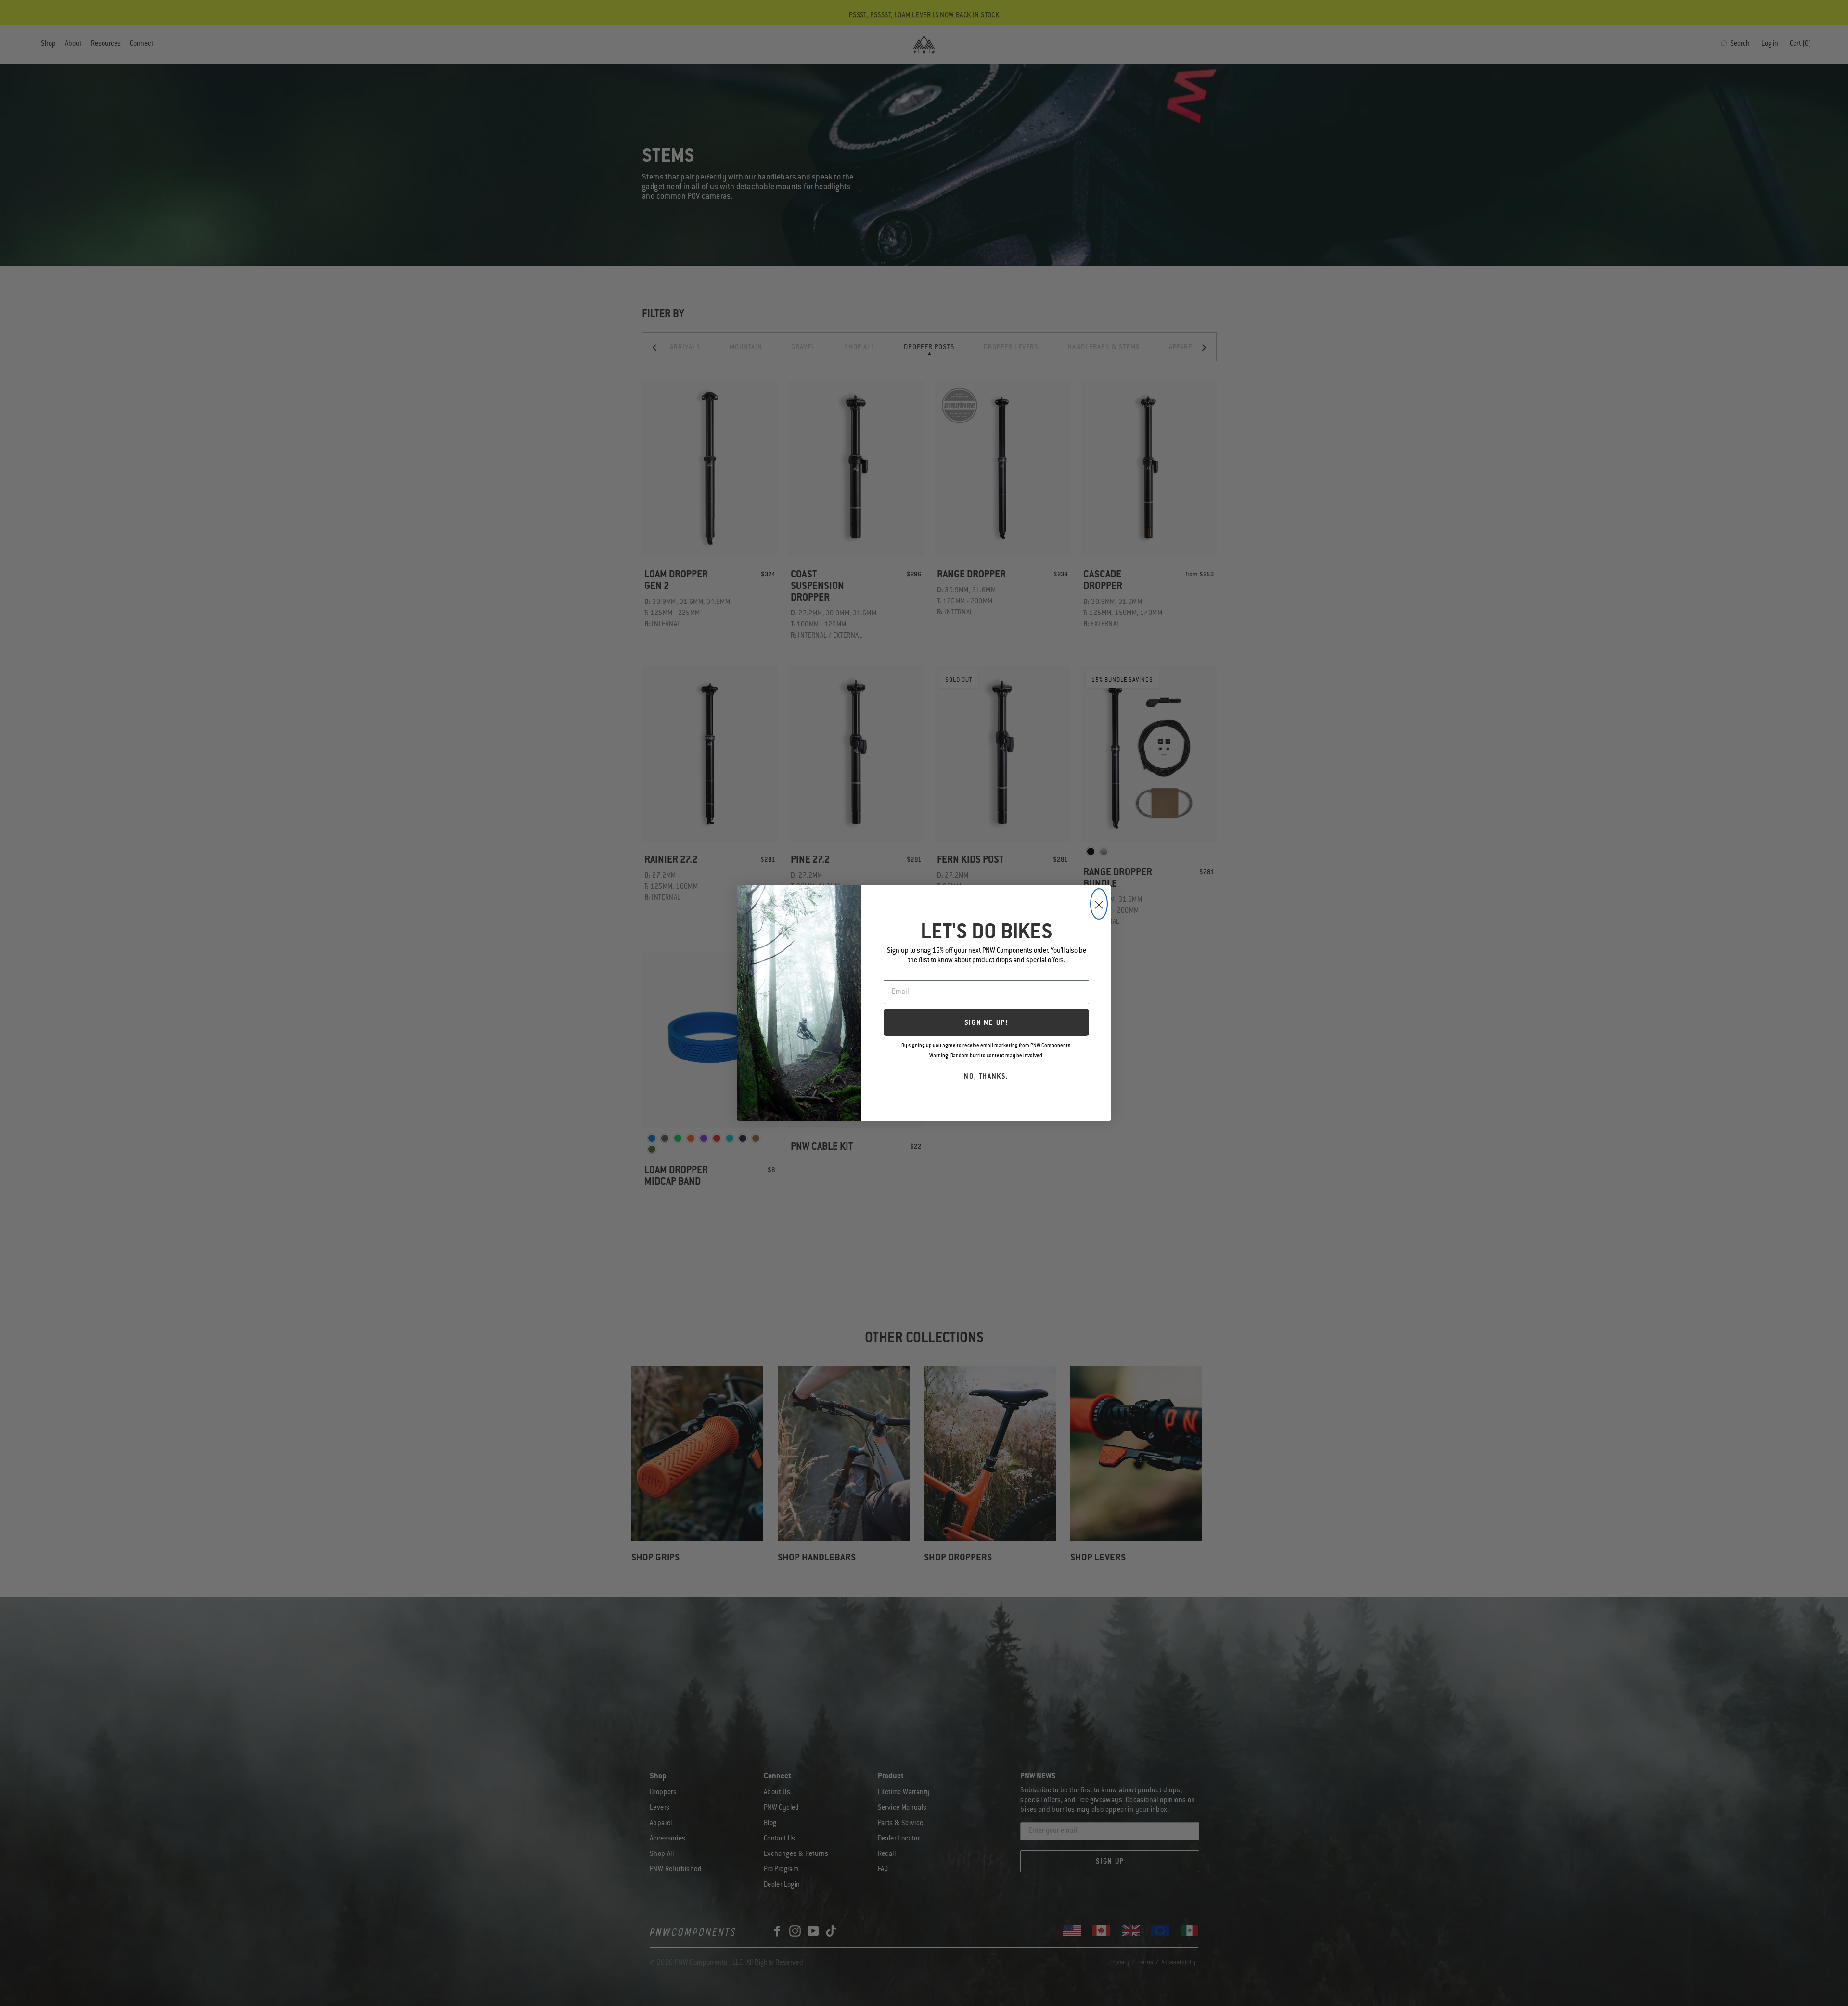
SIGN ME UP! (987, 1023)
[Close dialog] (1099, 904)
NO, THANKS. (986, 1077)
